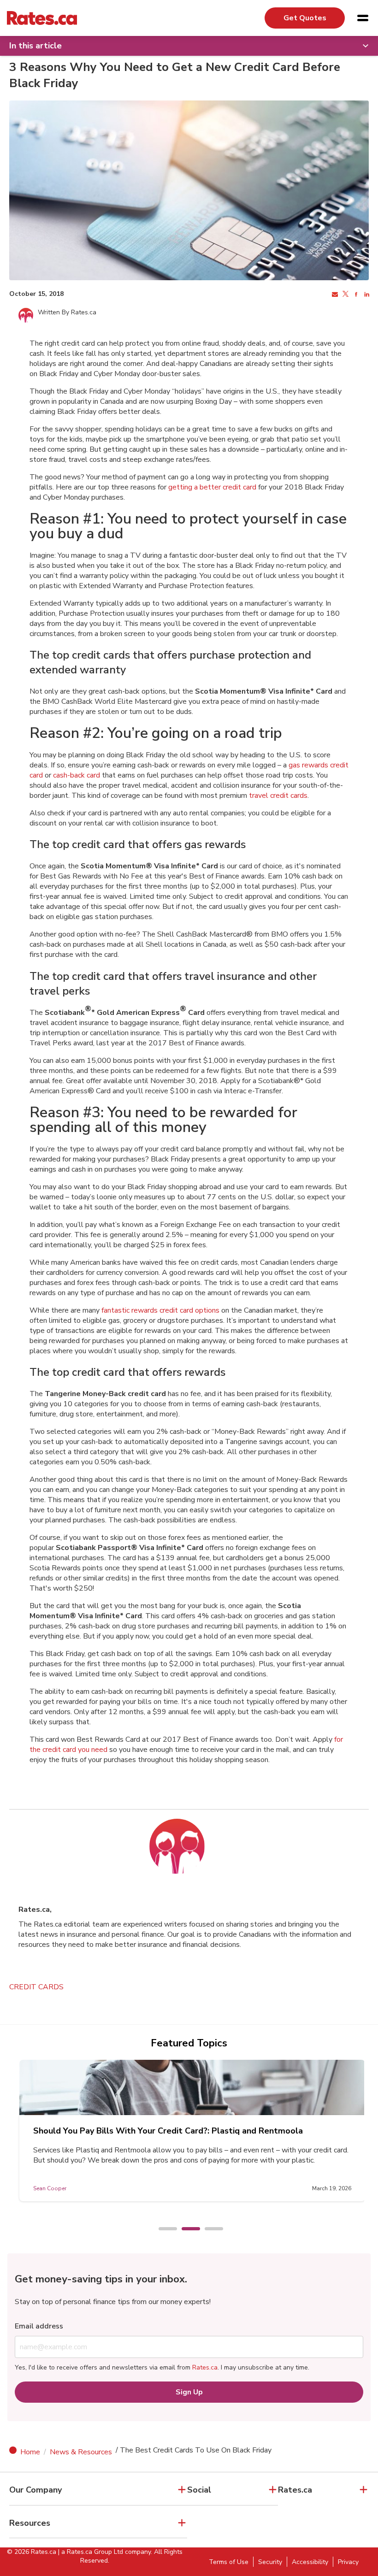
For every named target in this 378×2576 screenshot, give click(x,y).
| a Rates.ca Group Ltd (91, 2552)
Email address (39, 2326)
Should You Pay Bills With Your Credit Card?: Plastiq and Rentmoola (168, 2131)
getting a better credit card (212, 487)
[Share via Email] (334, 295)
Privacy (348, 2562)
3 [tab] (209, 2229)
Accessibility (310, 2562)
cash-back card (77, 775)
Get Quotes (305, 18)
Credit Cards (36, 1987)
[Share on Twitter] (345, 295)
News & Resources (81, 2452)
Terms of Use (229, 2562)
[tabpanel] (192, 2131)
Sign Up (189, 2392)
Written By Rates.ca (67, 312)
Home (30, 2452)
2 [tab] (186, 2229)
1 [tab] (163, 2229)
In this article (35, 46)
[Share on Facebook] (355, 295)
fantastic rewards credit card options (160, 1310)
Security (270, 2562)
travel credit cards (278, 796)
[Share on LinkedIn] (366, 295)
